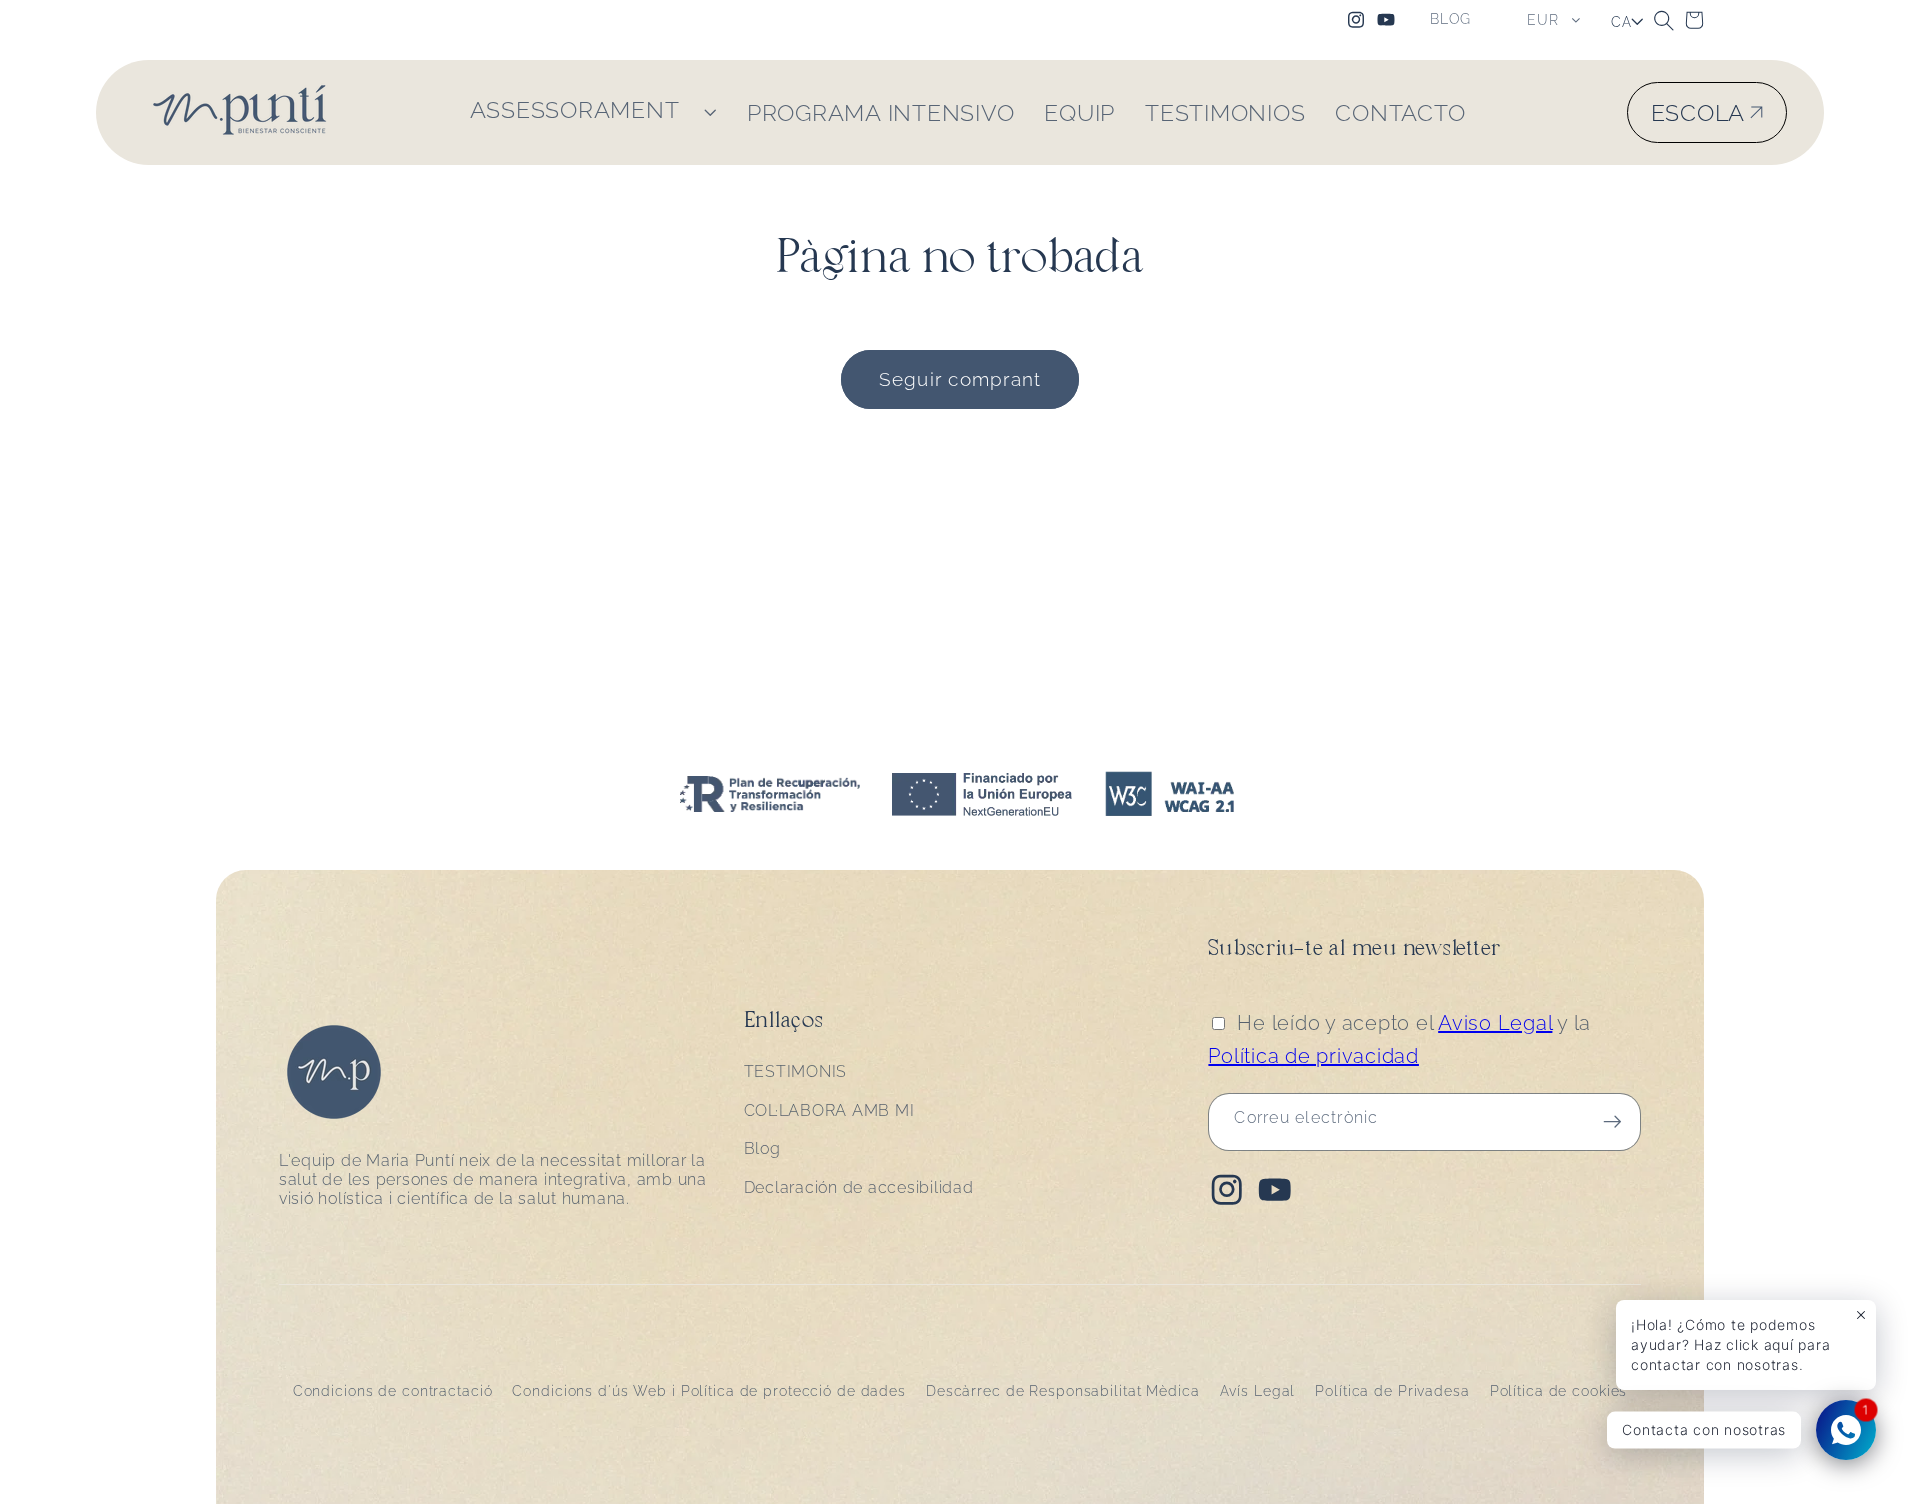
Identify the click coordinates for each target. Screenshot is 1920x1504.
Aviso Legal (1495, 1023)
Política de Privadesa (1392, 1391)
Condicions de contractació (393, 1391)
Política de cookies (1559, 1391)
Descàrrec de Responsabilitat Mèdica (1063, 1391)
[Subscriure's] (1612, 1122)
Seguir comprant (960, 379)
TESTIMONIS (796, 1072)
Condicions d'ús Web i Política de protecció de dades (709, 1391)
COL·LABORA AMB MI (829, 1110)
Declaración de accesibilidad (859, 1188)
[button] (1664, 20)
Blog (762, 1149)
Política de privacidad (1313, 1056)
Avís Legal (1258, 1391)
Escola (1698, 112)
